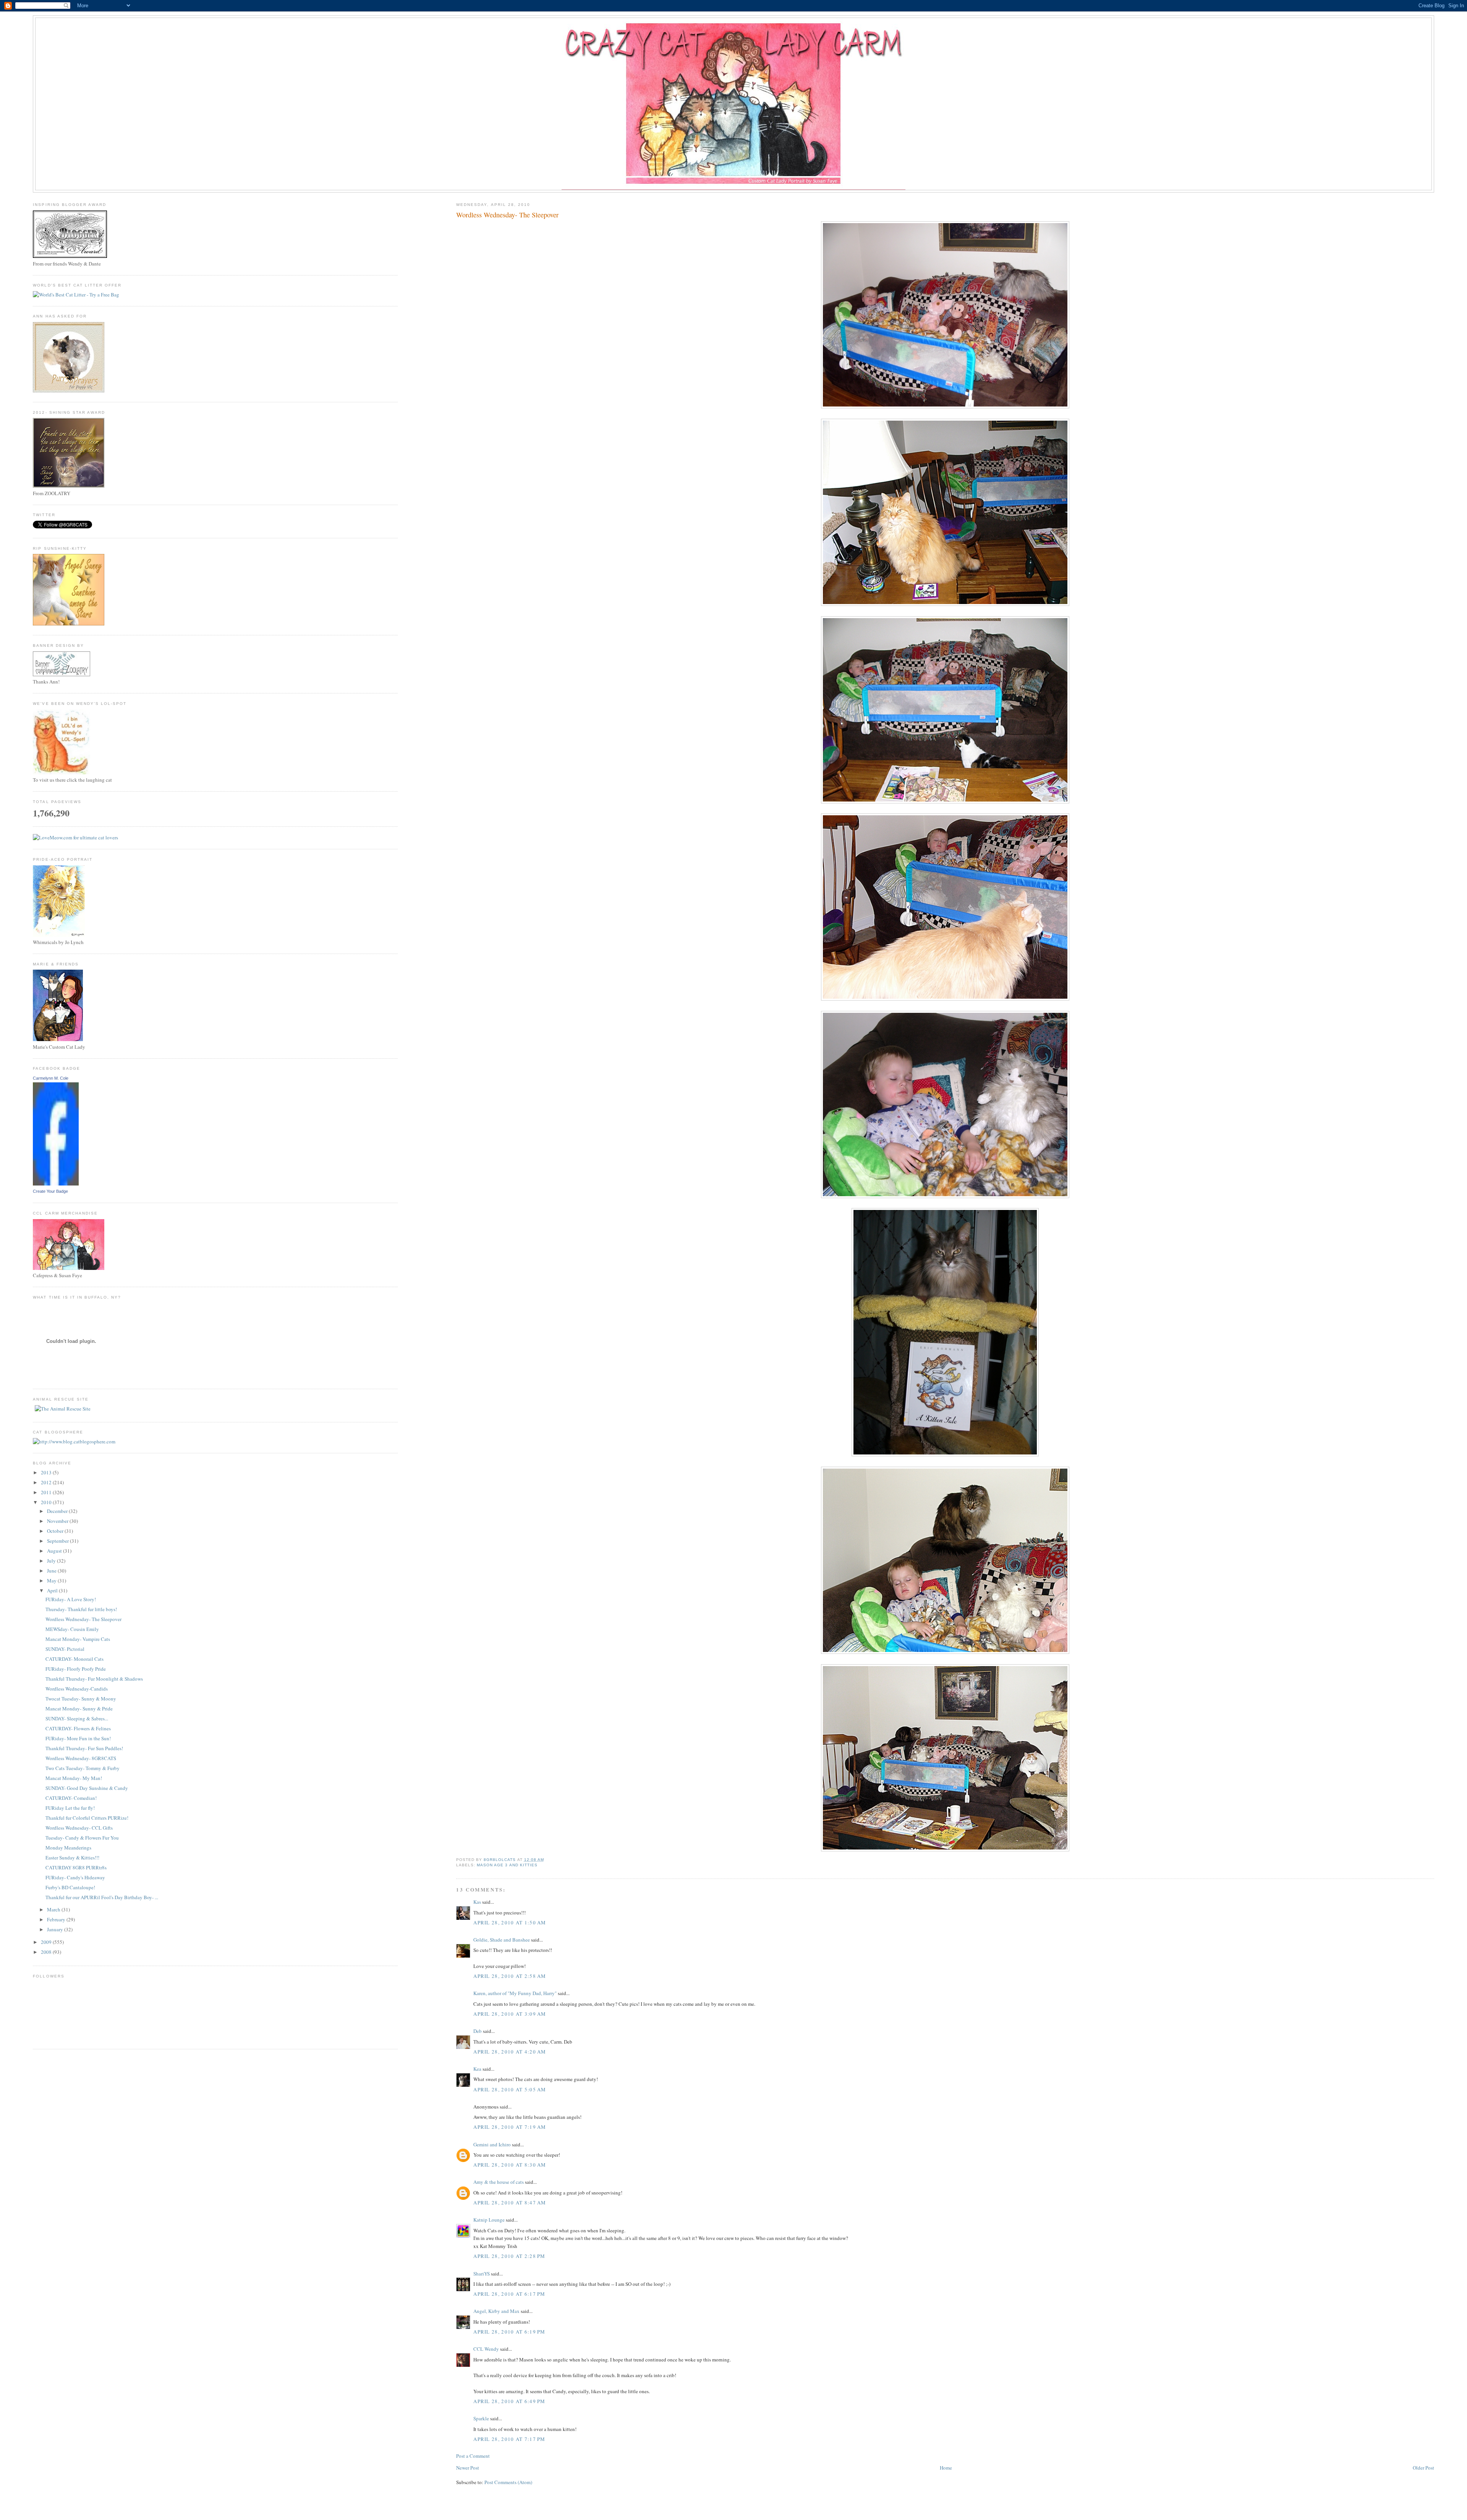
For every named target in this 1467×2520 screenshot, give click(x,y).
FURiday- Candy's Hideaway (75, 1877)
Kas (477, 1902)
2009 (47, 1942)
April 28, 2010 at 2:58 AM (510, 1976)
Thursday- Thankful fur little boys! (81, 1609)
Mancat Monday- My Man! (74, 1778)
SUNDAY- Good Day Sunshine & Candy (87, 1788)
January (56, 1929)
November (58, 1521)
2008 (47, 1952)
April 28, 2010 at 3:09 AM (510, 2014)
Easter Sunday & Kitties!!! (72, 1858)
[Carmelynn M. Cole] (56, 1184)
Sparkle (481, 2418)
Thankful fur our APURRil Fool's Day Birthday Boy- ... (102, 1897)
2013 (47, 1472)
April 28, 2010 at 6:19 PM (509, 2332)
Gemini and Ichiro (492, 2144)
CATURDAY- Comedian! (71, 1798)
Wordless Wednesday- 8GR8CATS (81, 1758)
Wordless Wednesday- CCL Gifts (79, 1828)
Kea (477, 2069)
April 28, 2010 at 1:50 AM (510, 1922)
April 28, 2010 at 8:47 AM (510, 2203)
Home (946, 2468)
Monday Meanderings (68, 1848)
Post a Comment (473, 2456)
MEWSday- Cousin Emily (72, 1629)
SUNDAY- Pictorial (65, 1649)
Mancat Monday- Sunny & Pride (79, 1709)
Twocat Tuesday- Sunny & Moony (81, 1699)
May (52, 1581)
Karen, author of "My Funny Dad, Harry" (515, 1993)
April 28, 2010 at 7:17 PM (509, 2439)
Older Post (1423, 2468)
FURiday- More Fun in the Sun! (78, 1738)
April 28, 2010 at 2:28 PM (509, 2256)
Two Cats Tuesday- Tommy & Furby (83, 1768)
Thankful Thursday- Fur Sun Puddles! (84, 1748)
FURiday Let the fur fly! (70, 1808)
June (52, 1571)
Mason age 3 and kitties (507, 1865)
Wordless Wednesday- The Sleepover (83, 1619)
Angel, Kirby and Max (496, 2311)
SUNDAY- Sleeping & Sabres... (77, 1718)
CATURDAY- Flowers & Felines (78, 1728)
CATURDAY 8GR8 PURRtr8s (76, 1867)
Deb (478, 2031)
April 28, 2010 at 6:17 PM (509, 2294)
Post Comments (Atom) (508, 2482)
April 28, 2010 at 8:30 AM (510, 2165)
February (57, 1919)
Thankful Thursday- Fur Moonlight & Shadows (94, 1679)
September (58, 1541)
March (54, 1909)
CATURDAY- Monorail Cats (74, 1659)
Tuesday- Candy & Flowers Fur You (82, 1838)
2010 (47, 1502)
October (56, 1531)
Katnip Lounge (489, 2220)
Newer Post (468, 2468)
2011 (47, 1492)
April (53, 1590)
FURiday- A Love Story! (71, 1599)
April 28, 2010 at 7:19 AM (510, 2127)
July (52, 1561)
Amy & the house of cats (499, 2182)
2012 (47, 1482)
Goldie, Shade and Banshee (502, 1940)
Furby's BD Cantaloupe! (70, 1887)
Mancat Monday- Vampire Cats (78, 1639)
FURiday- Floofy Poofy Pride (76, 1669)
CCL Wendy (486, 2349)
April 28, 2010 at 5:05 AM (510, 2089)
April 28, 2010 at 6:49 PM (509, 2401)
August (55, 1551)
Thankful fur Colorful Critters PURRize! (87, 1818)
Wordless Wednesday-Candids (77, 1689)
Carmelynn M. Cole (51, 1078)
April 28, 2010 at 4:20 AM (510, 2052)
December (58, 1511)
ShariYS (482, 2274)
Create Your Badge (50, 1191)
